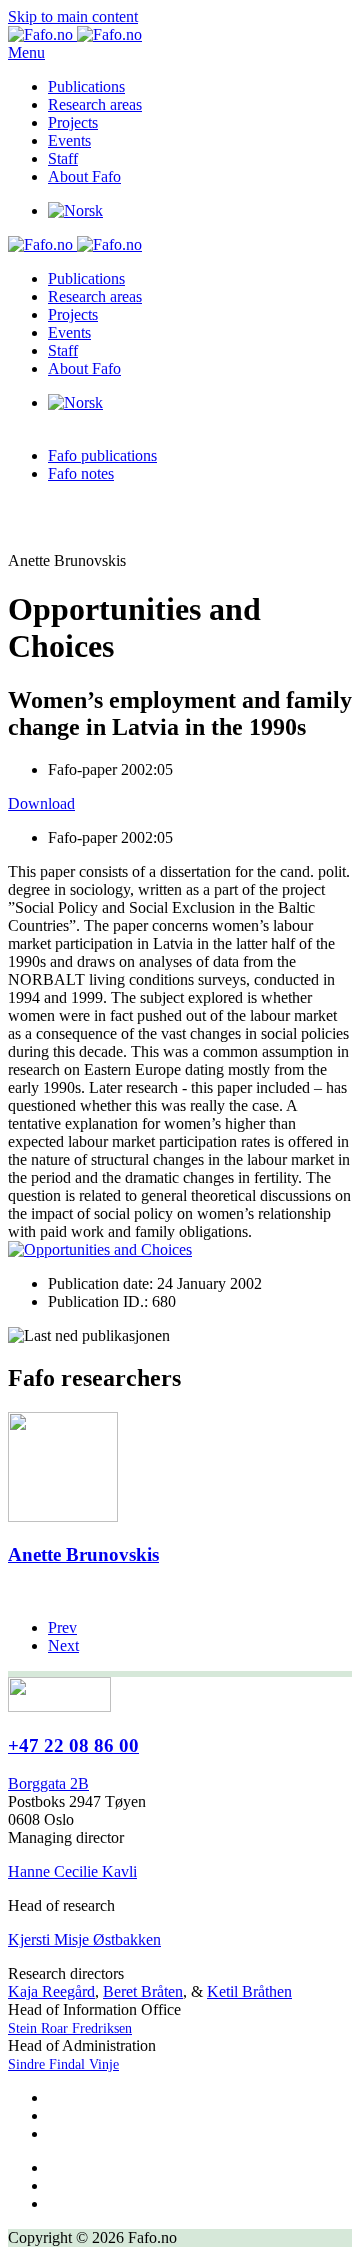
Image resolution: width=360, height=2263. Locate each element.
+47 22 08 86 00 (73, 1745)
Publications (86, 86)
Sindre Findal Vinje (63, 2064)
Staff (63, 158)
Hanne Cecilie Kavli (72, 1871)
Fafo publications (102, 455)
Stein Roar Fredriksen (70, 2028)
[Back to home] (75, 34)
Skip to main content (73, 16)
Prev (62, 1627)
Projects (73, 122)
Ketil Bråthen (249, 1991)
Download (41, 803)
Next (63, 1645)
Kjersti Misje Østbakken (84, 1939)
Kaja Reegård (51, 1991)
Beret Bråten (143, 1991)
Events (69, 140)
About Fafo (84, 176)
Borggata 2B (48, 1783)
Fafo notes (81, 473)
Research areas (95, 104)
